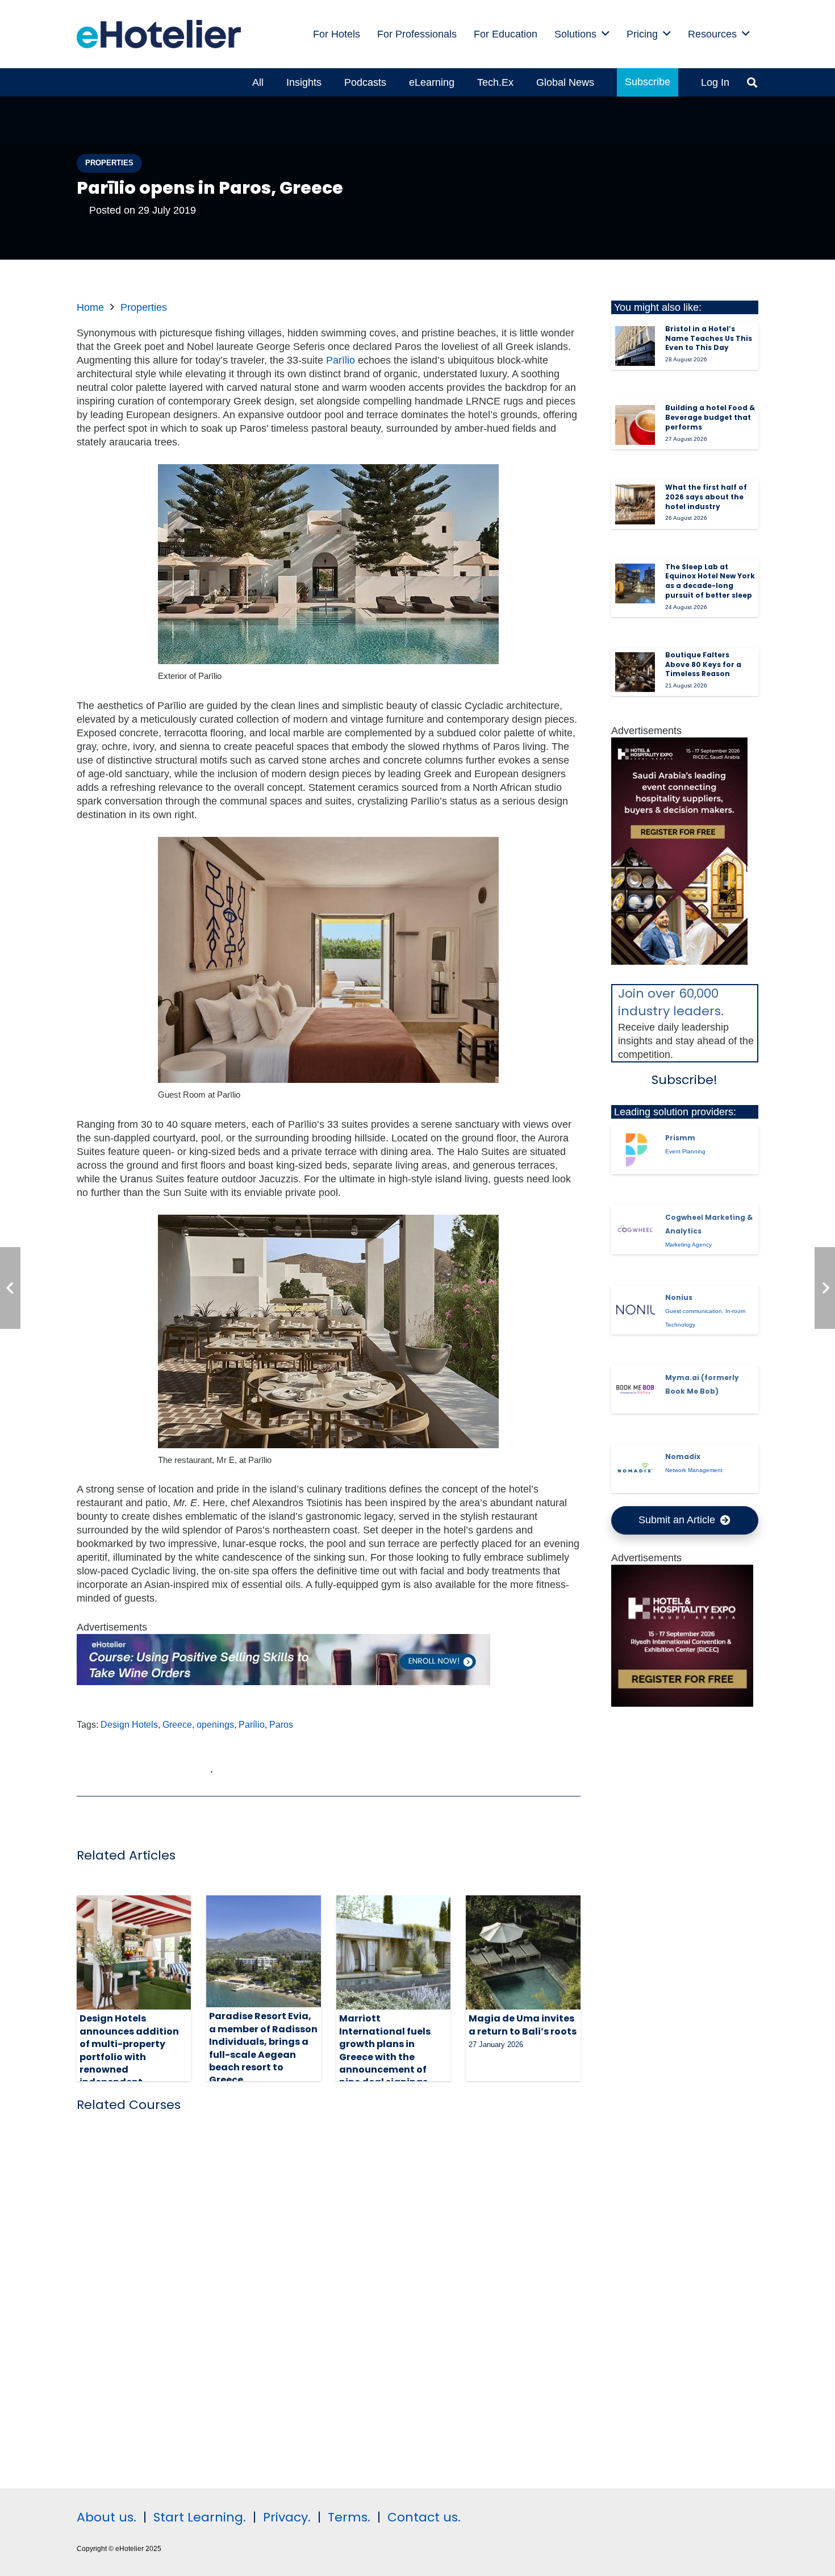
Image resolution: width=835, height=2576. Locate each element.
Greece (177, 1724)
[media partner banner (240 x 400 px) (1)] (679, 961)
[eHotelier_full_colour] (159, 34)
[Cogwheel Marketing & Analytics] (635, 1229)
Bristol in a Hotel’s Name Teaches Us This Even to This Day (709, 338)
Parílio (252, 1724)
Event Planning (685, 1151)
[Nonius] (635, 1310)
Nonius (679, 1297)
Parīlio (341, 360)
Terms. (349, 2517)
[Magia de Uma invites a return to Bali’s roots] (523, 1952)
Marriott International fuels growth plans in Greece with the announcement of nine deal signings (385, 2050)
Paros (281, 1724)
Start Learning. (198, 2517)
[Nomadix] (635, 1469)
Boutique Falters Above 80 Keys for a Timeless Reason (703, 664)
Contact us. (424, 2517)
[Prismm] (635, 1150)
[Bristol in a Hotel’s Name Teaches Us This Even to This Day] (635, 346)
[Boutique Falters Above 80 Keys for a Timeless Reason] (635, 672)
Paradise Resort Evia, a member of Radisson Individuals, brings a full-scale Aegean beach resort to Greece (263, 2048)
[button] (606, 34)
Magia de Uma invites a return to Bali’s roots (523, 2025)
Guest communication (694, 1311)
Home (90, 307)
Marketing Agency (688, 1245)
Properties (144, 307)
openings (215, 1724)
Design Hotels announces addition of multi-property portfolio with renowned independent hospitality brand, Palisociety (129, 2063)
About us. (107, 2517)
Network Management (694, 1470)
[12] (283, 1682)
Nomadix (683, 1456)
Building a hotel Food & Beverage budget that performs (710, 417)
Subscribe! (684, 1080)
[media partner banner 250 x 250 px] (682, 1703)
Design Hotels (129, 1724)
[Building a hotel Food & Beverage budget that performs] (635, 425)
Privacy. (287, 2517)
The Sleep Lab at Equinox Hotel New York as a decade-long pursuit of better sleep (710, 581)
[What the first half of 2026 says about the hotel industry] (635, 505)
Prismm (680, 1138)
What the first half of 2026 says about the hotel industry (706, 497)
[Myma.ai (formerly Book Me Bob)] (635, 1390)
